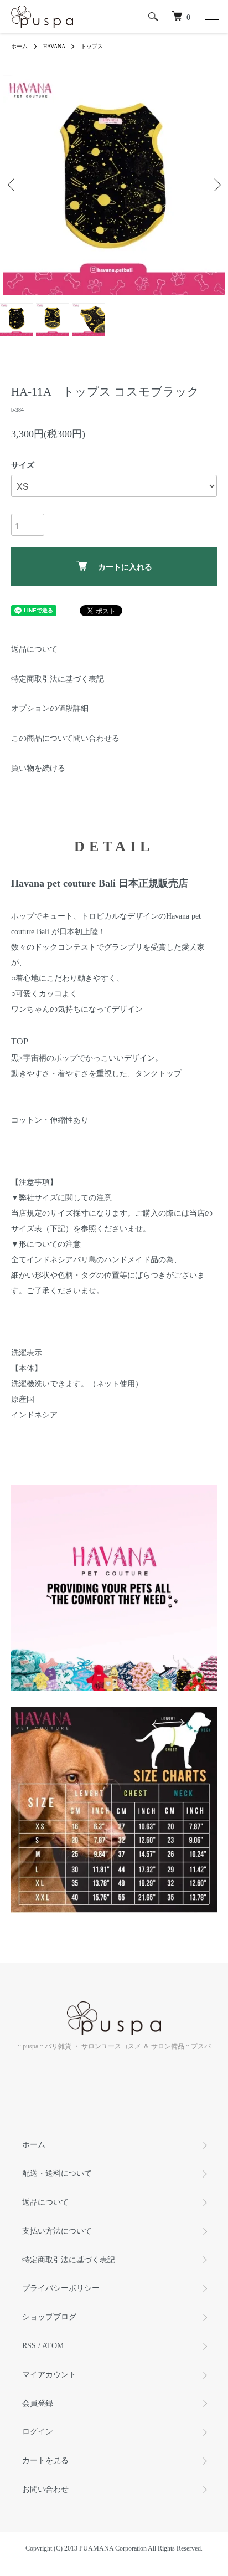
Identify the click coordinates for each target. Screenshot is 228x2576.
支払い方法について (57, 2231)
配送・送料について (57, 2173)
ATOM (53, 2346)
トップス (92, 46)
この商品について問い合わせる (65, 738)
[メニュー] (211, 17)
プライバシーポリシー (61, 2288)
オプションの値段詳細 (50, 708)
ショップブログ (49, 2317)
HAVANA (54, 46)
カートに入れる (125, 566)
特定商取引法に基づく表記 (58, 679)
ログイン (38, 2432)
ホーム (19, 46)
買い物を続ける (38, 768)
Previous (12, 185)
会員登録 (38, 2403)
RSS (29, 2346)
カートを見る (45, 2460)
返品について (34, 649)
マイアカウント (49, 2375)
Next (216, 185)
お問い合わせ (45, 2489)
